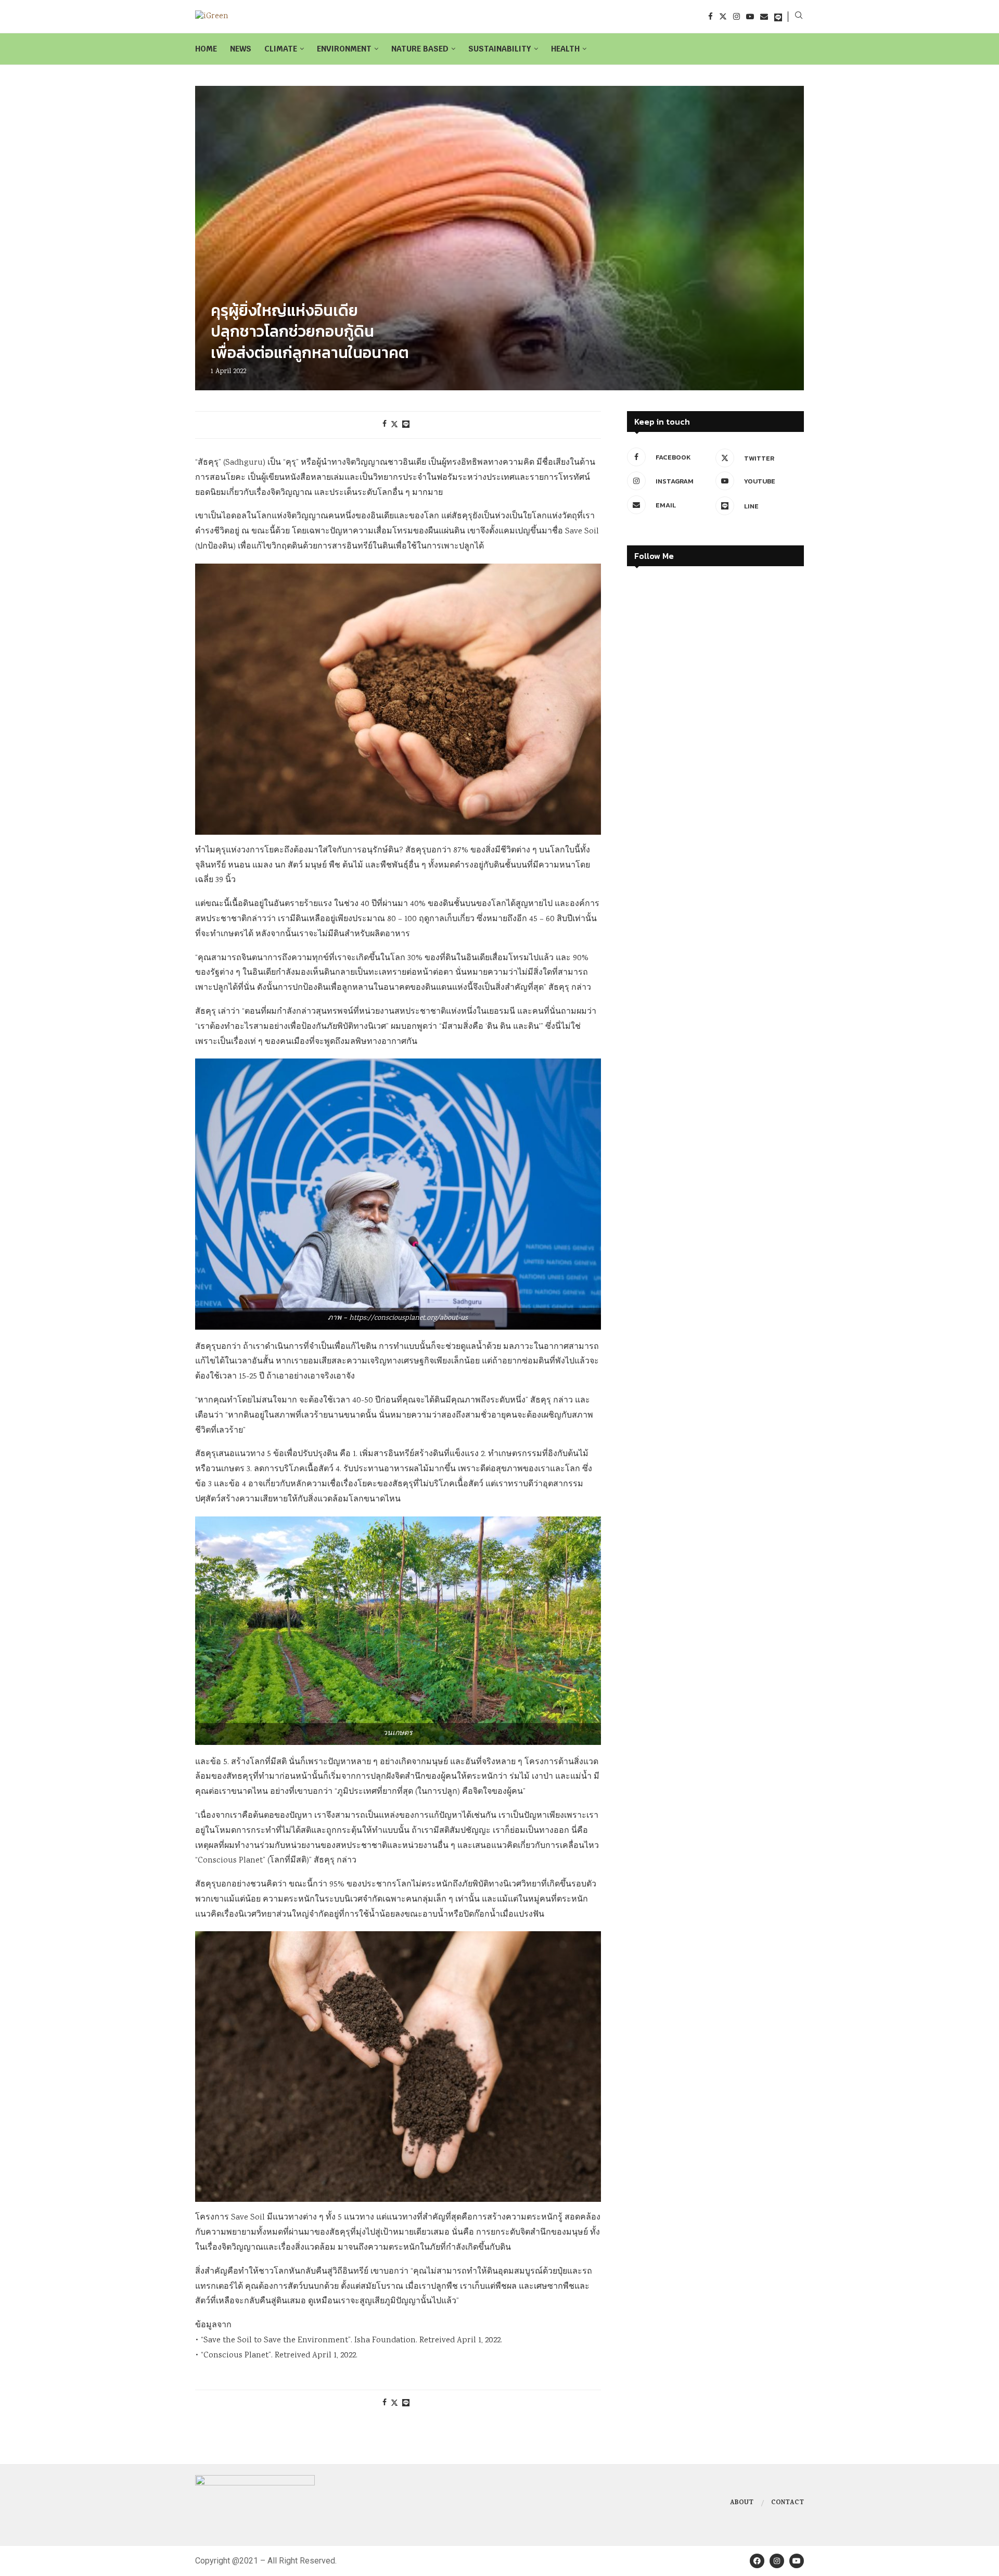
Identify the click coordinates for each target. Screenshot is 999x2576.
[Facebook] (710, 16)
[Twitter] (723, 16)
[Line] (778, 16)
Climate (281, 49)
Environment (344, 49)
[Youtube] (750, 16)
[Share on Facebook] (385, 425)
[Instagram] (737, 16)
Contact (787, 2503)
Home (206, 49)
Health (565, 49)
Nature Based (420, 49)
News (241, 49)
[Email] (764, 16)
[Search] (799, 17)
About (742, 2503)
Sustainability (500, 49)
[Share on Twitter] (394, 425)
